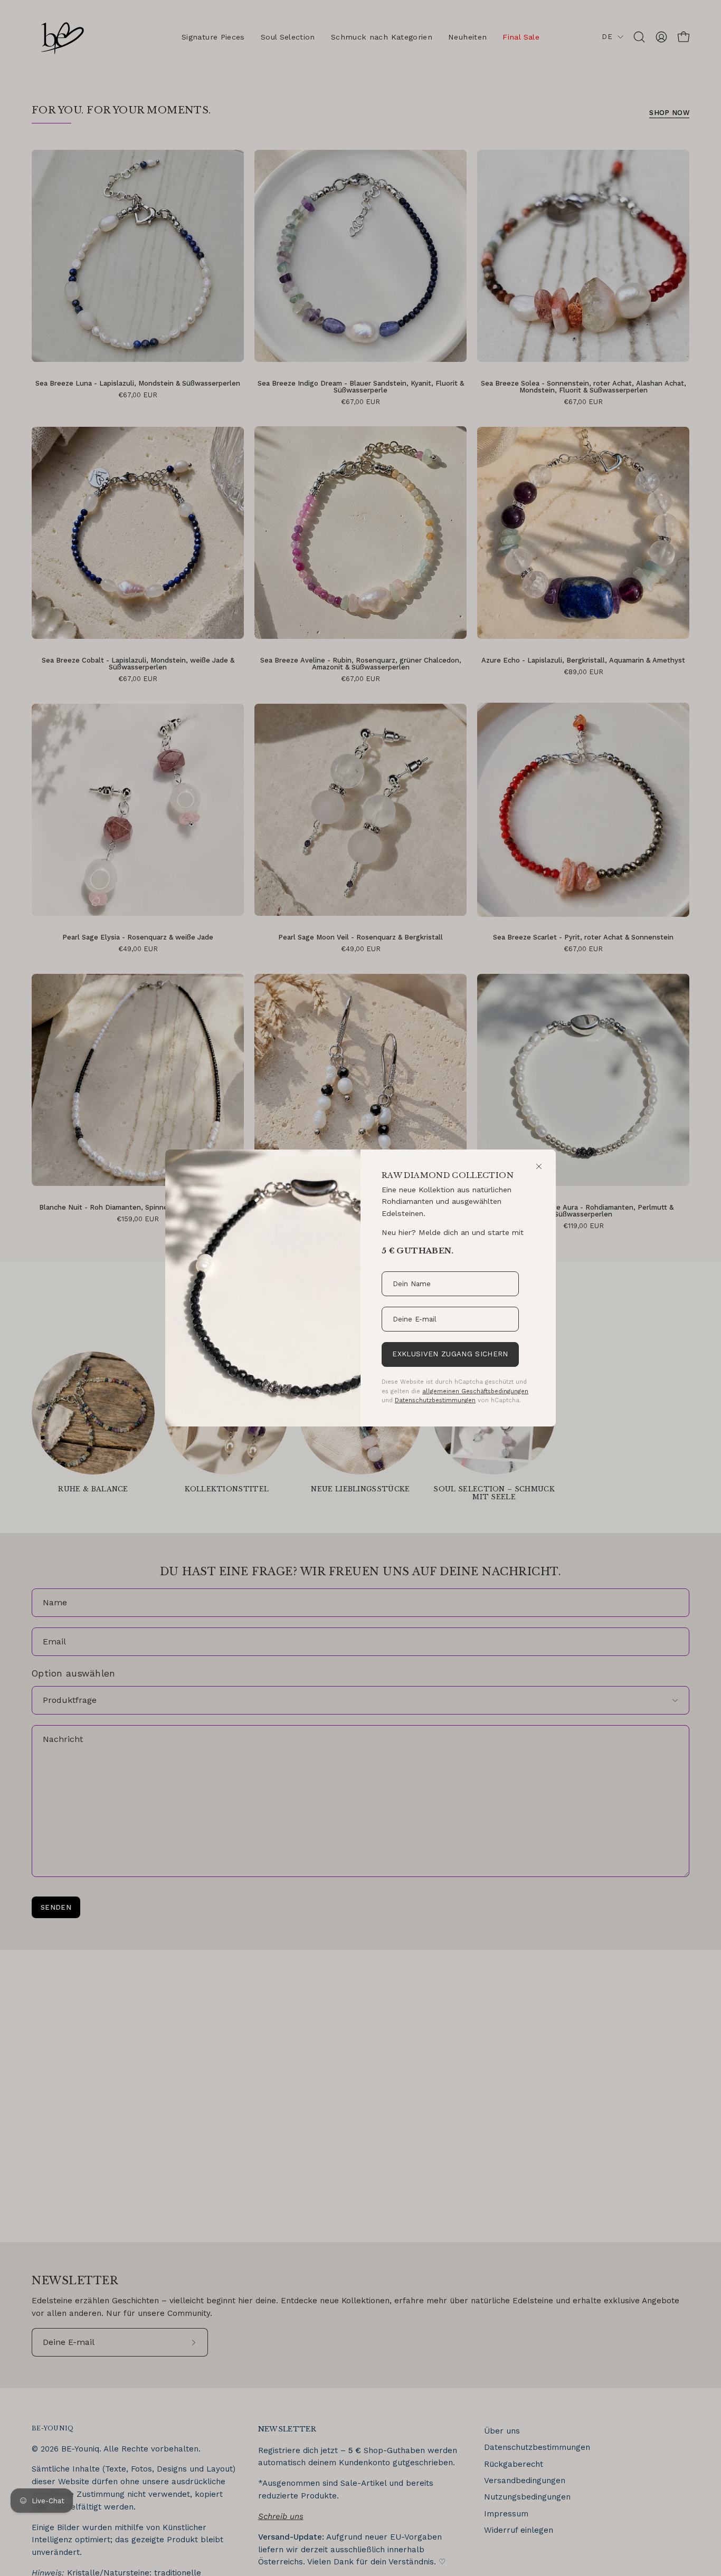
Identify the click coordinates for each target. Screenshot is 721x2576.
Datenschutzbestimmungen (435, 1400)
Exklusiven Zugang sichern (450, 1354)
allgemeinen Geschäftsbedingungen (475, 1391)
